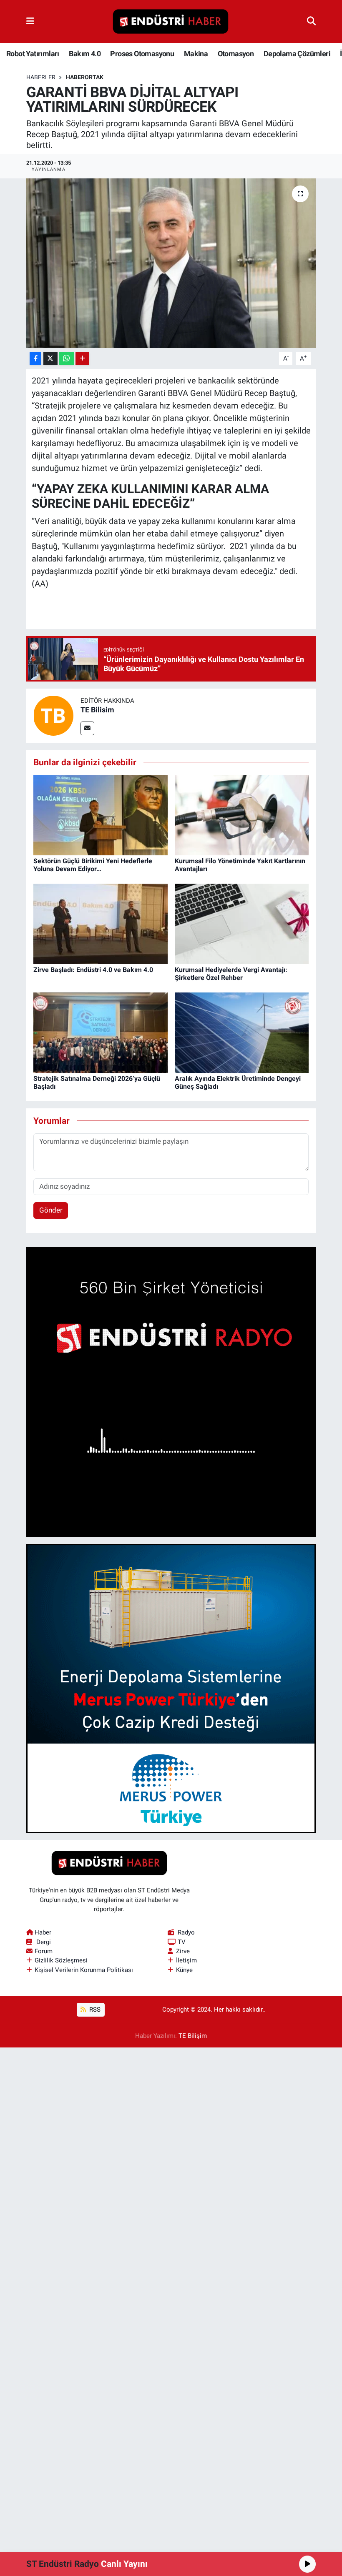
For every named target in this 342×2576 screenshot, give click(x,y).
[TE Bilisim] (53, 715)
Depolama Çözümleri (297, 54)
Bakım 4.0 (85, 54)
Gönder (51, 1210)
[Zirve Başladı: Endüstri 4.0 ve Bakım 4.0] (101, 923)
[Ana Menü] (30, 21)
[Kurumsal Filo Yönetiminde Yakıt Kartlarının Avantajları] (242, 814)
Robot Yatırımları (33, 54)
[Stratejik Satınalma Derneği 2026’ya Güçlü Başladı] (101, 1032)
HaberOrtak (85, 77)
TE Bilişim (193, 2036)
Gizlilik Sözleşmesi (61, 1960)
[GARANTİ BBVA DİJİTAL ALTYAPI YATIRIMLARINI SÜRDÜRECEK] (171, 263)
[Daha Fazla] (82, 359)
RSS (94, 2010)
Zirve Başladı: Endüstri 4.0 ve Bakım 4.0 (93, 970)
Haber (43, 1932)
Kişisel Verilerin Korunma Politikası (84, 1970)
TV (182, 1942)
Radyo (186, 1932)
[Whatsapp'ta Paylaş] (67, 359)
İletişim (186, 1960)
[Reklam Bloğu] (171, 1391)
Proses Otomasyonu (142, 54)
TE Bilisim (97, 710)
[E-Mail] (87, 728)
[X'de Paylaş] (50, 359)
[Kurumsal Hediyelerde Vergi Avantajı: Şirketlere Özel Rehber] (242, 923)
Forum (44, 1951)
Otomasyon (236, 54)
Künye (184, 1970)
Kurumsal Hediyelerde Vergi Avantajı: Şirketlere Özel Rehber (231, 974)
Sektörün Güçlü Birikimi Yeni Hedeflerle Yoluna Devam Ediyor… (93, 865)
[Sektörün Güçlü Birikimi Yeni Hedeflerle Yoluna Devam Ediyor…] (101, 814)
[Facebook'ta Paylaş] (35, 359)
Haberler (41, 77)
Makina (196, 54)
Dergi (44, 1942)
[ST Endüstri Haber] (171, 22)
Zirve (183, 1951)
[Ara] (311, 21)
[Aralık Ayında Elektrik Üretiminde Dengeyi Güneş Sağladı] (242, 1032)
